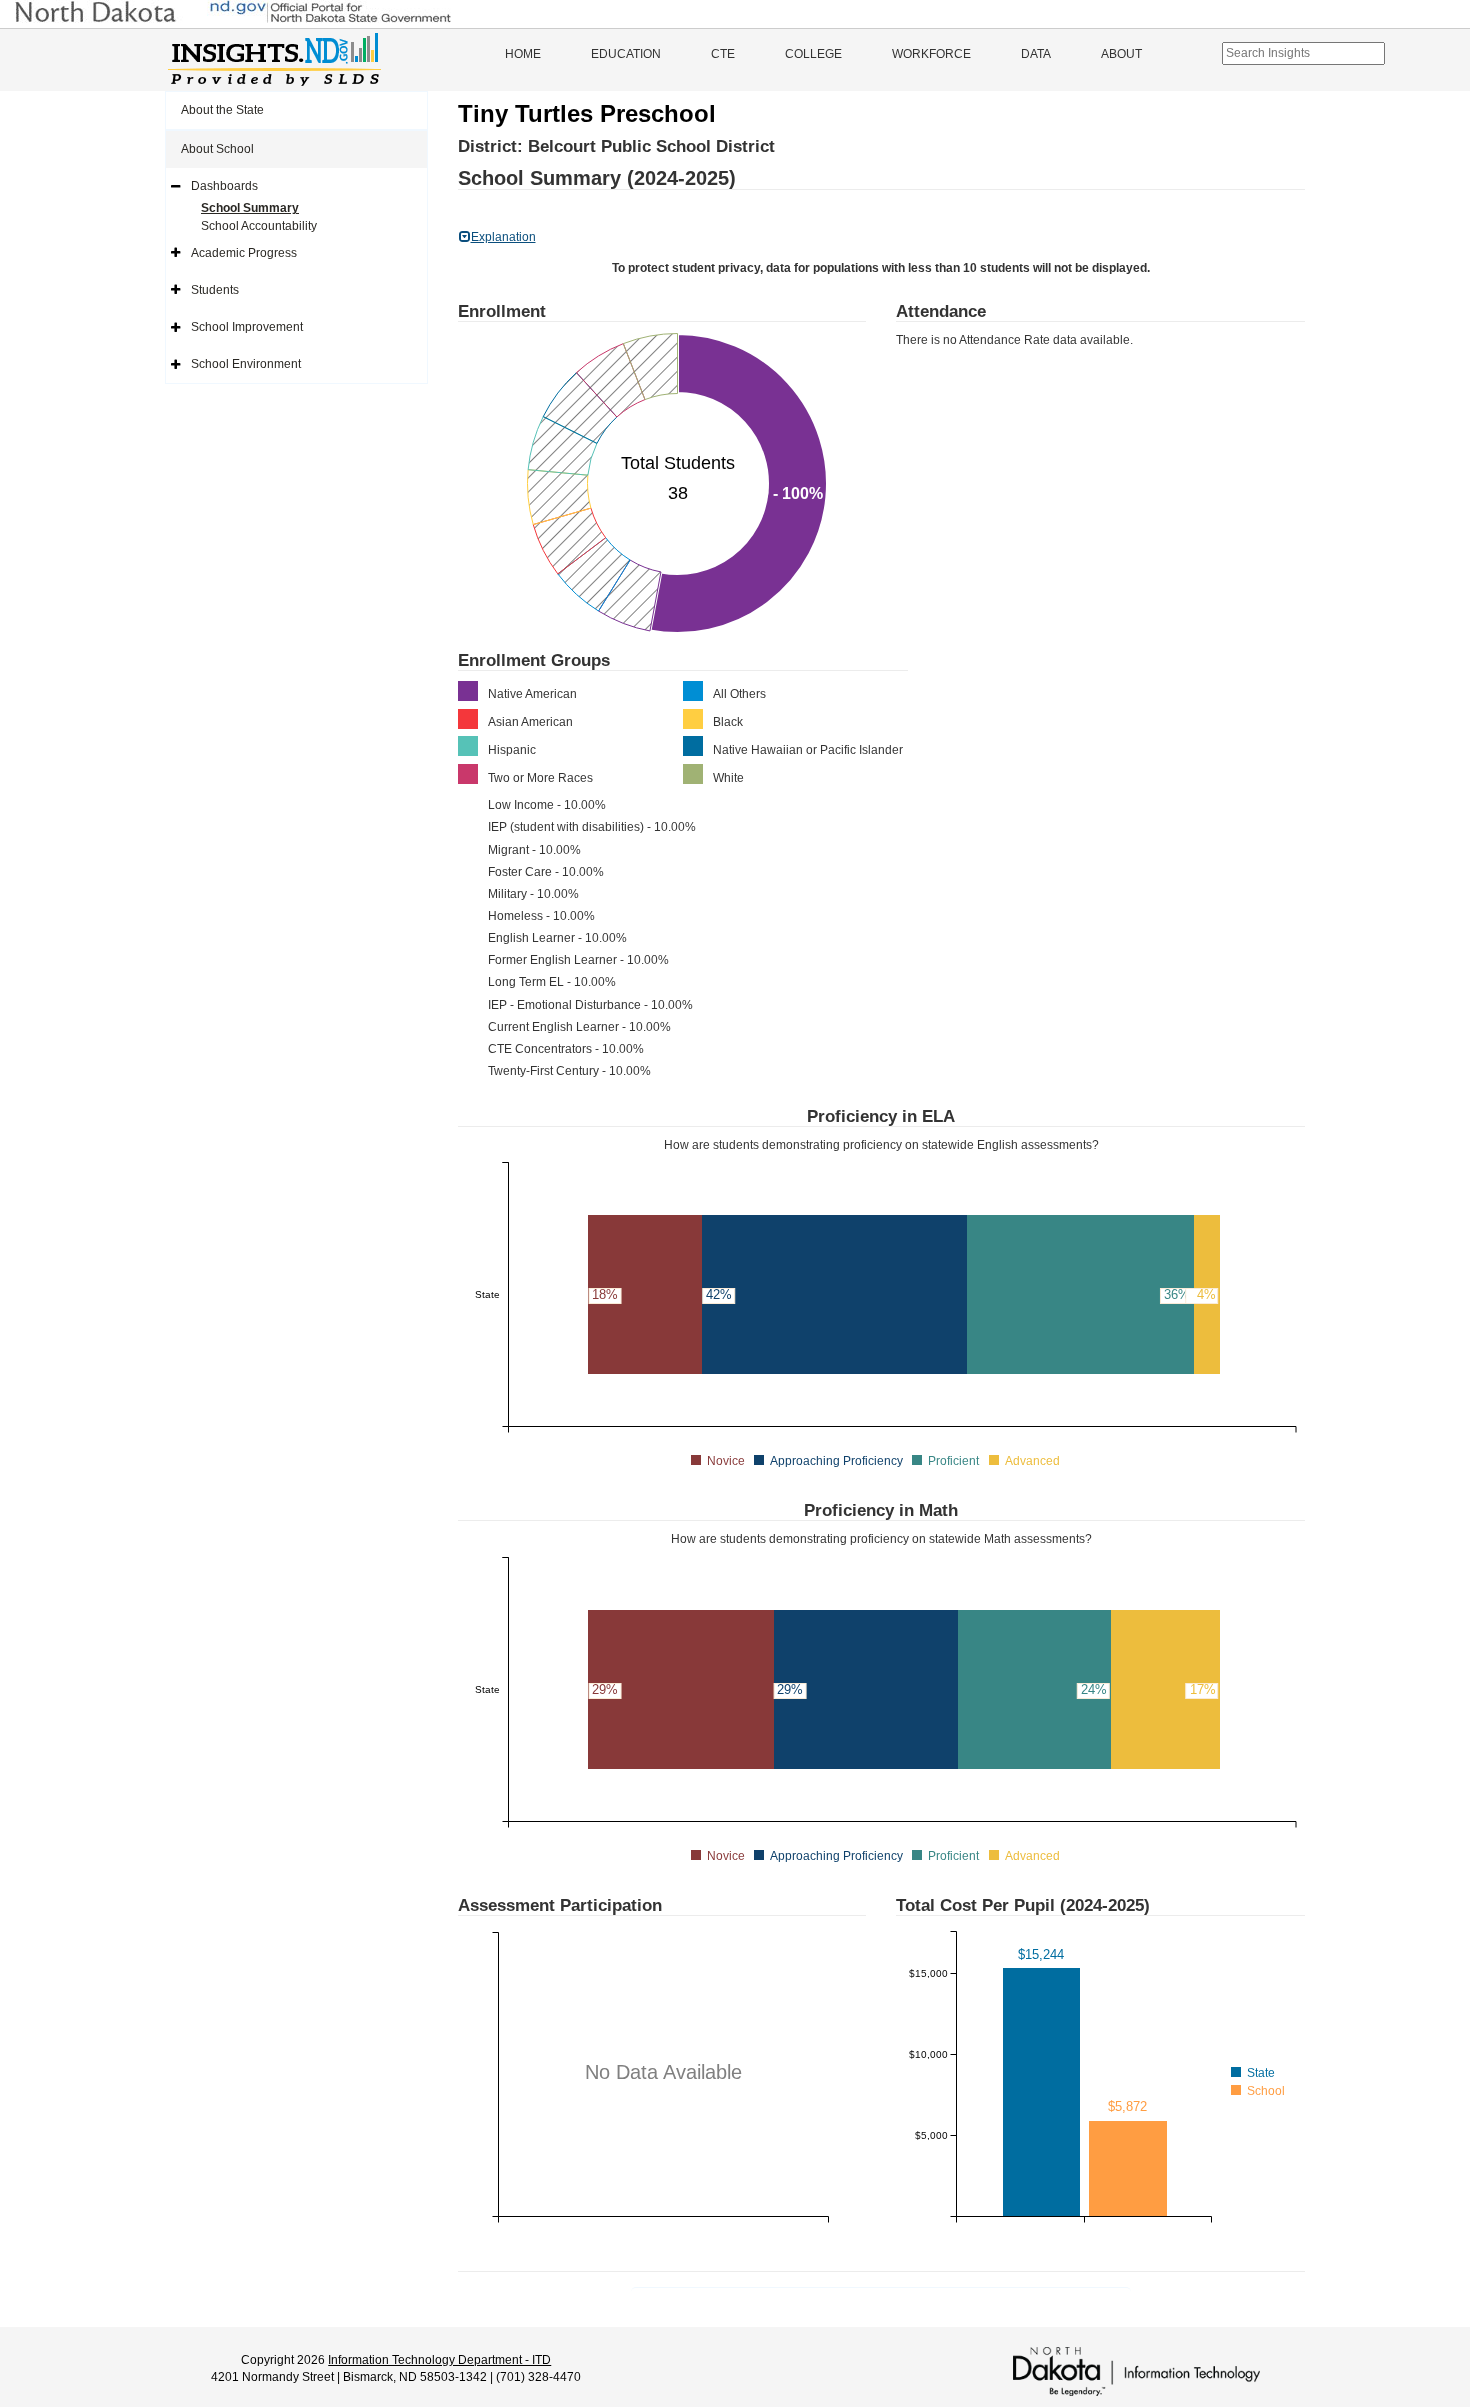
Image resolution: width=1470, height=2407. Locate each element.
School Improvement (247, 327)
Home (523, 54)
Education (626, 54)
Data (1036, 54)
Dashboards (224, 186)
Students (215, 290)
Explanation (503, 237)
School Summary (250, 208)
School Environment (246, 364)
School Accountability (259, 226)
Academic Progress (244, 253)
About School (217, 149)
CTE (723, 54)
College (813, 54)
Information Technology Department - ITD (439, 2360)
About (1121, 54)
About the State (222, 110)
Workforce (931, 54)
